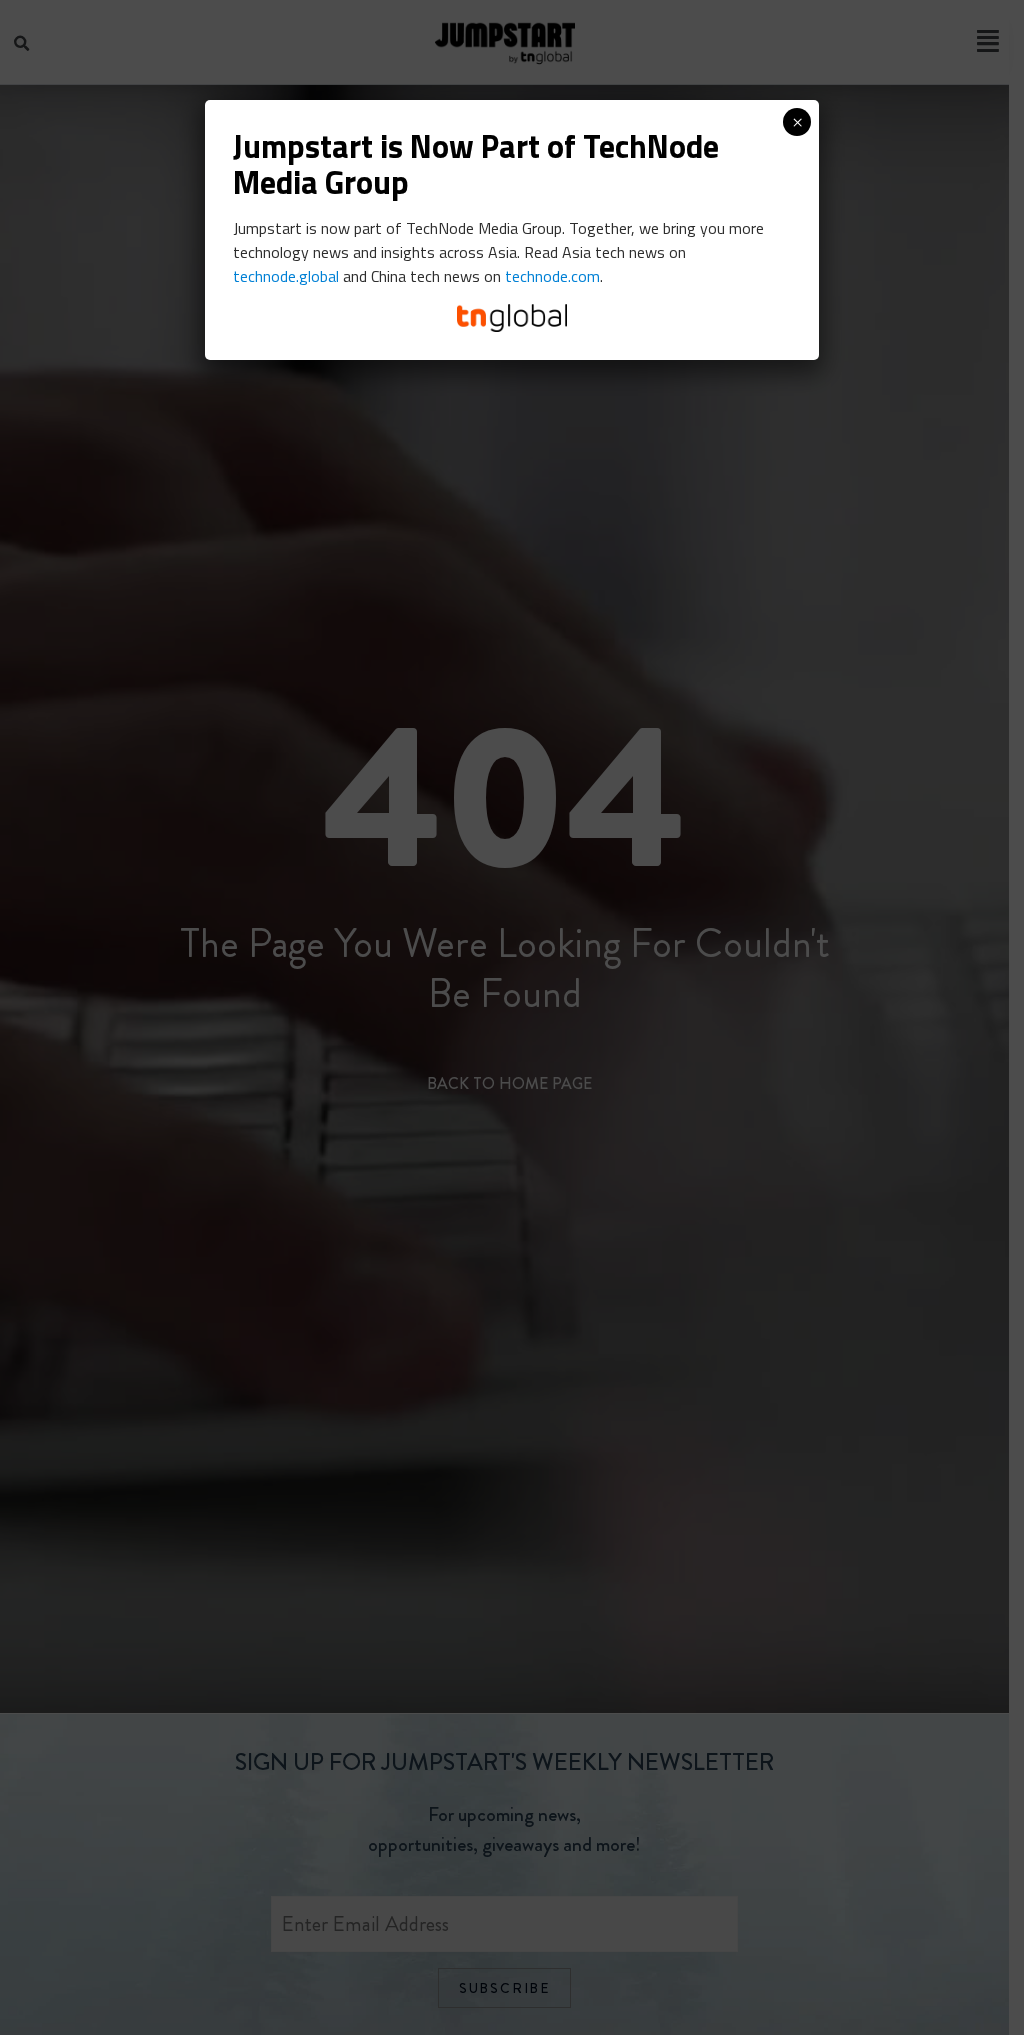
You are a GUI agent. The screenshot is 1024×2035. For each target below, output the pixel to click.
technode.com (552, 276)
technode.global (286, 276)
